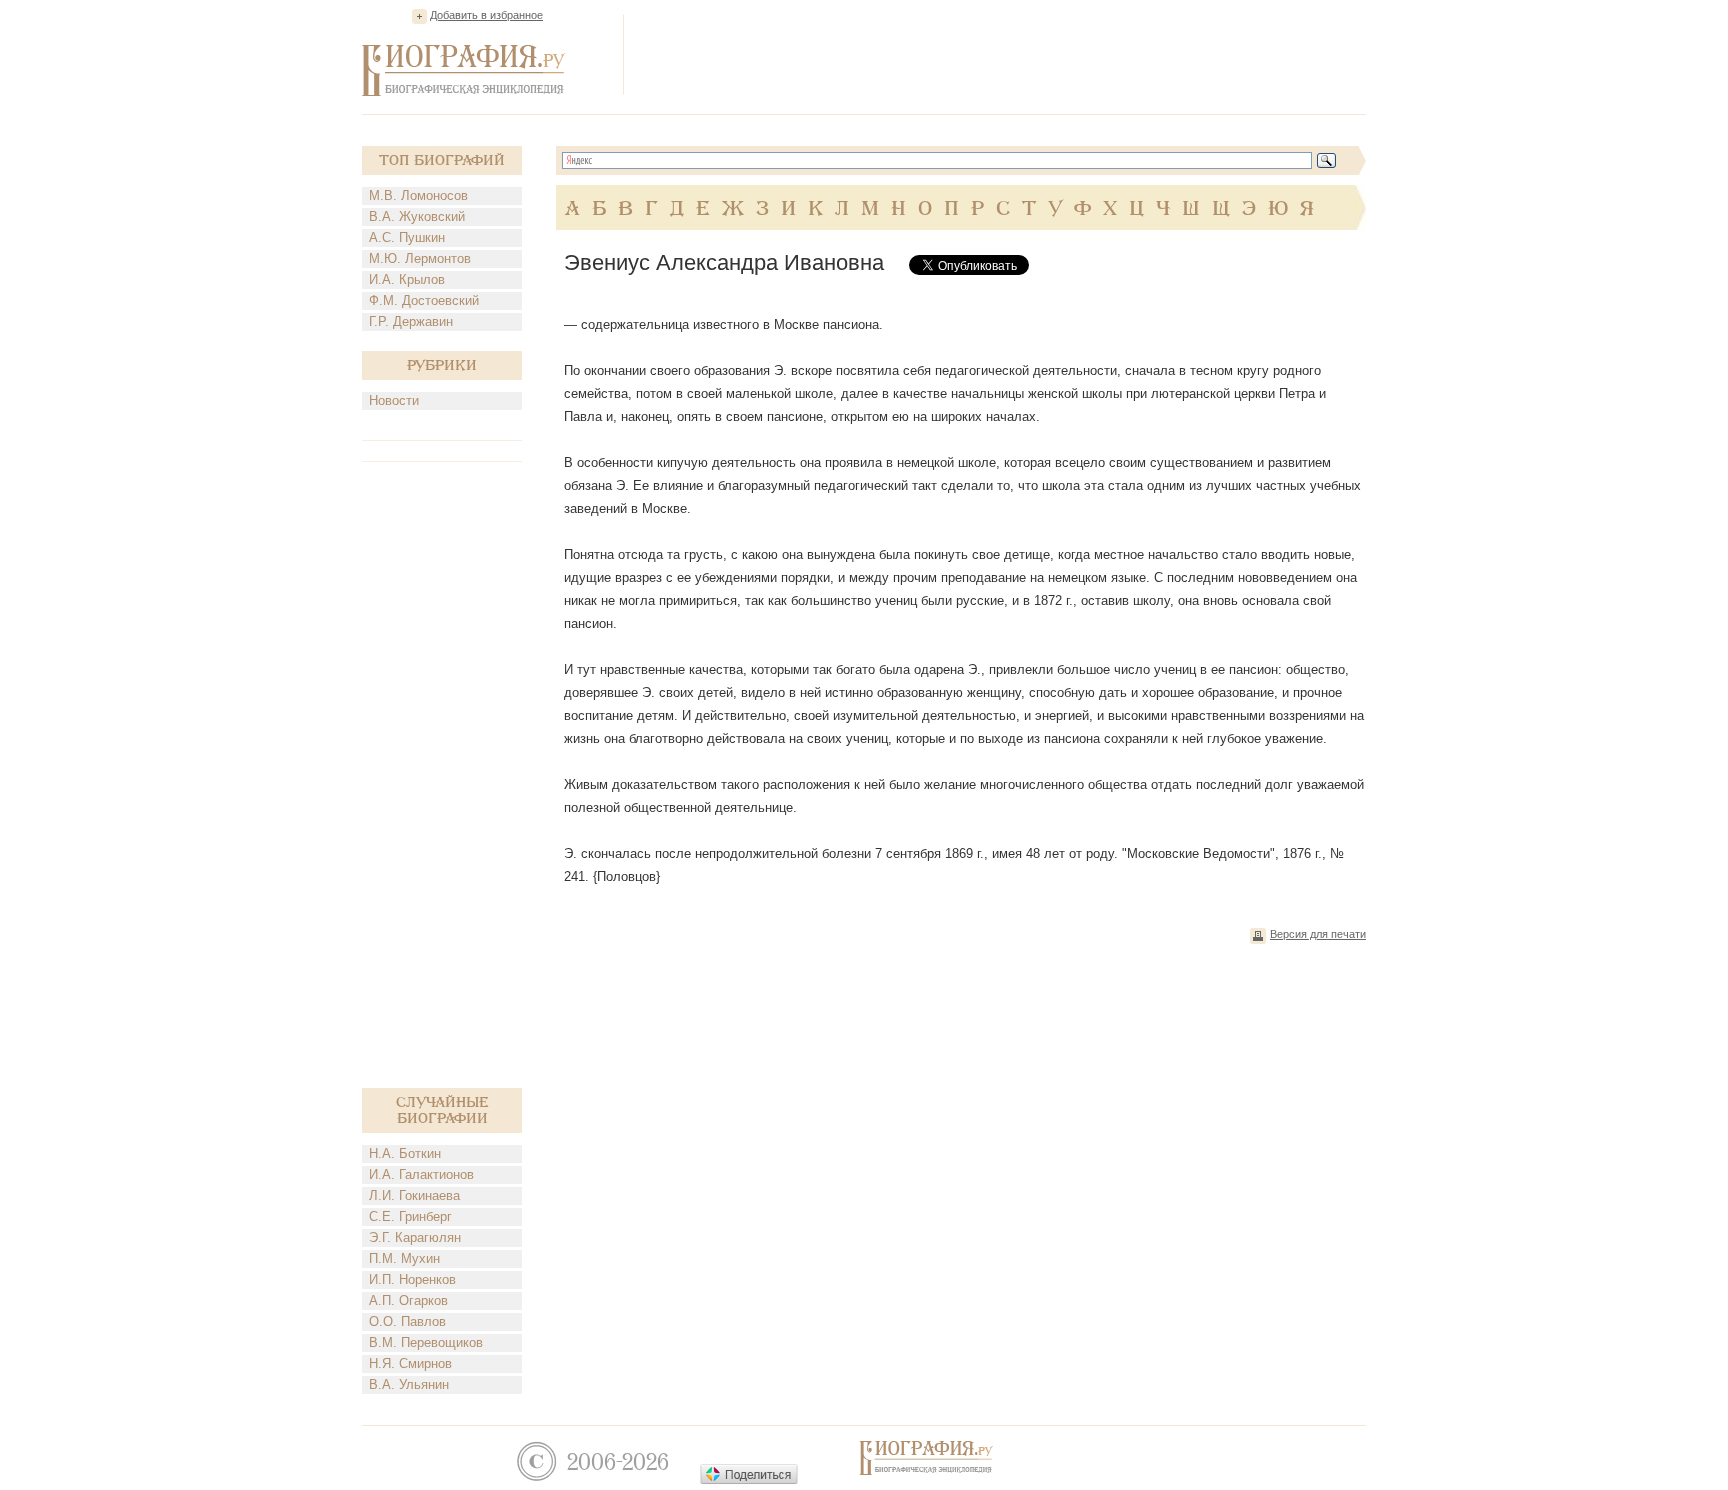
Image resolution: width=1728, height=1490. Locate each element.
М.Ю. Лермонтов (420, 258)
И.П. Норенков (412, 1279)
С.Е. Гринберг (410, 1216)
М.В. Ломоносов (418, 195)
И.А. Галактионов (421, 1174)
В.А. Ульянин (409, 1384)
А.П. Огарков (408, 1300)
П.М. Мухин (404, 1258)
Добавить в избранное (486, 15)
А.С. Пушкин (407, 237)
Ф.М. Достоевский (424, 300)
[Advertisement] (1002, 54)
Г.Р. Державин (411, 321)
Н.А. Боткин (405, 1153)
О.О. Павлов (407, 1321)
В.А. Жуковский (417, 216)
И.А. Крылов (407, 279)
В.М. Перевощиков (426, 1342)
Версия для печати (1318, 934)
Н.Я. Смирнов (410, 1363)
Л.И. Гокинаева (414, 1195)
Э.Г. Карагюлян (415, 1237)
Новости (394, 400)
